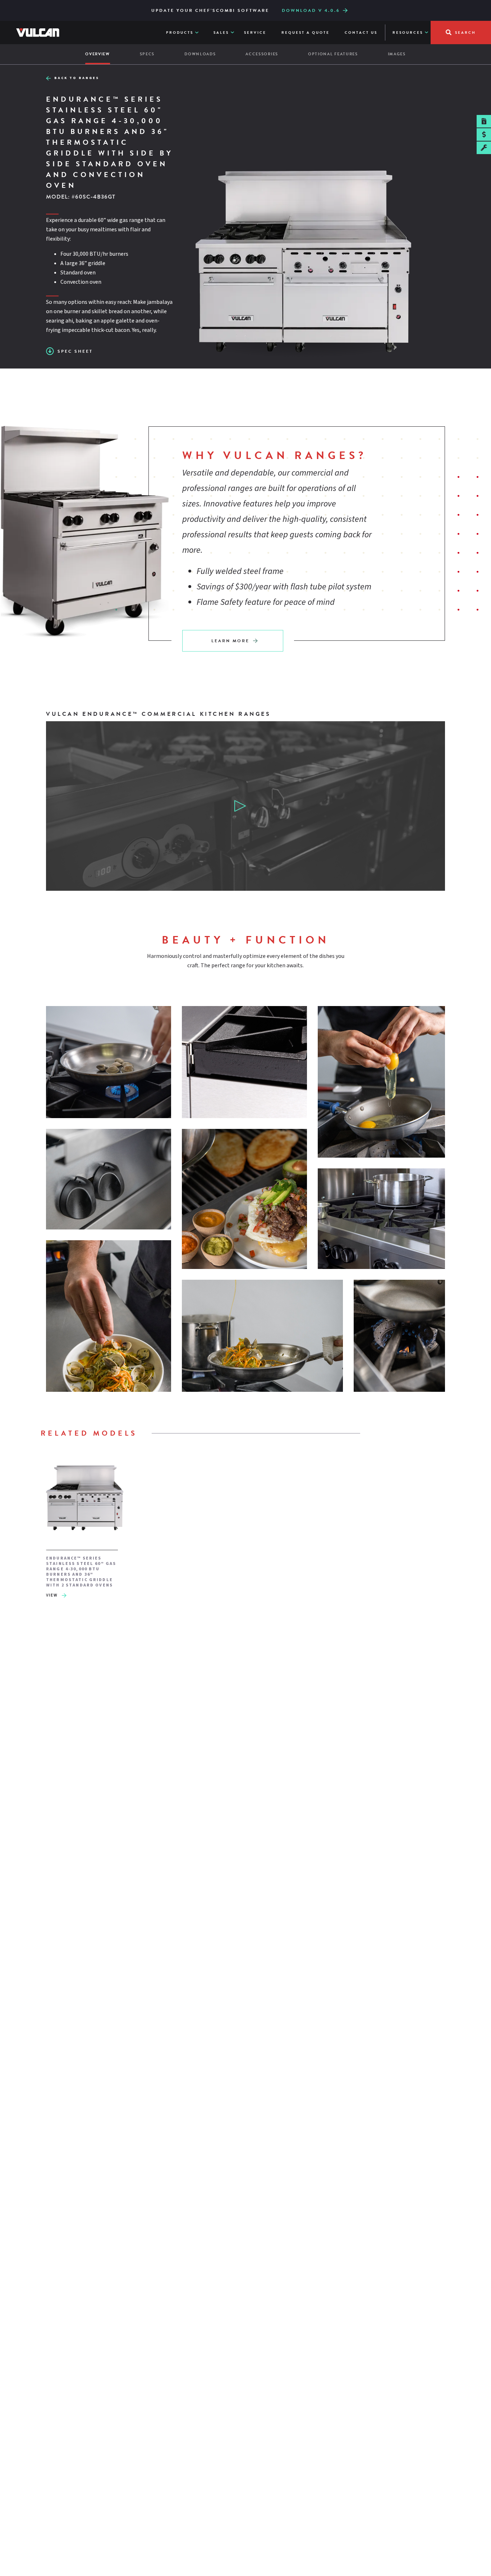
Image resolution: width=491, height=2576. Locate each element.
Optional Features (333, 54)
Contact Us (361, 33)
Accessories (262, 54)
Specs (147, 54)
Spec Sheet (75, 351)
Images (397, 54)
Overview (98, 54)
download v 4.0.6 (311, 10)
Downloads (200, 54)
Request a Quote (306, 33)
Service (255, 33)
